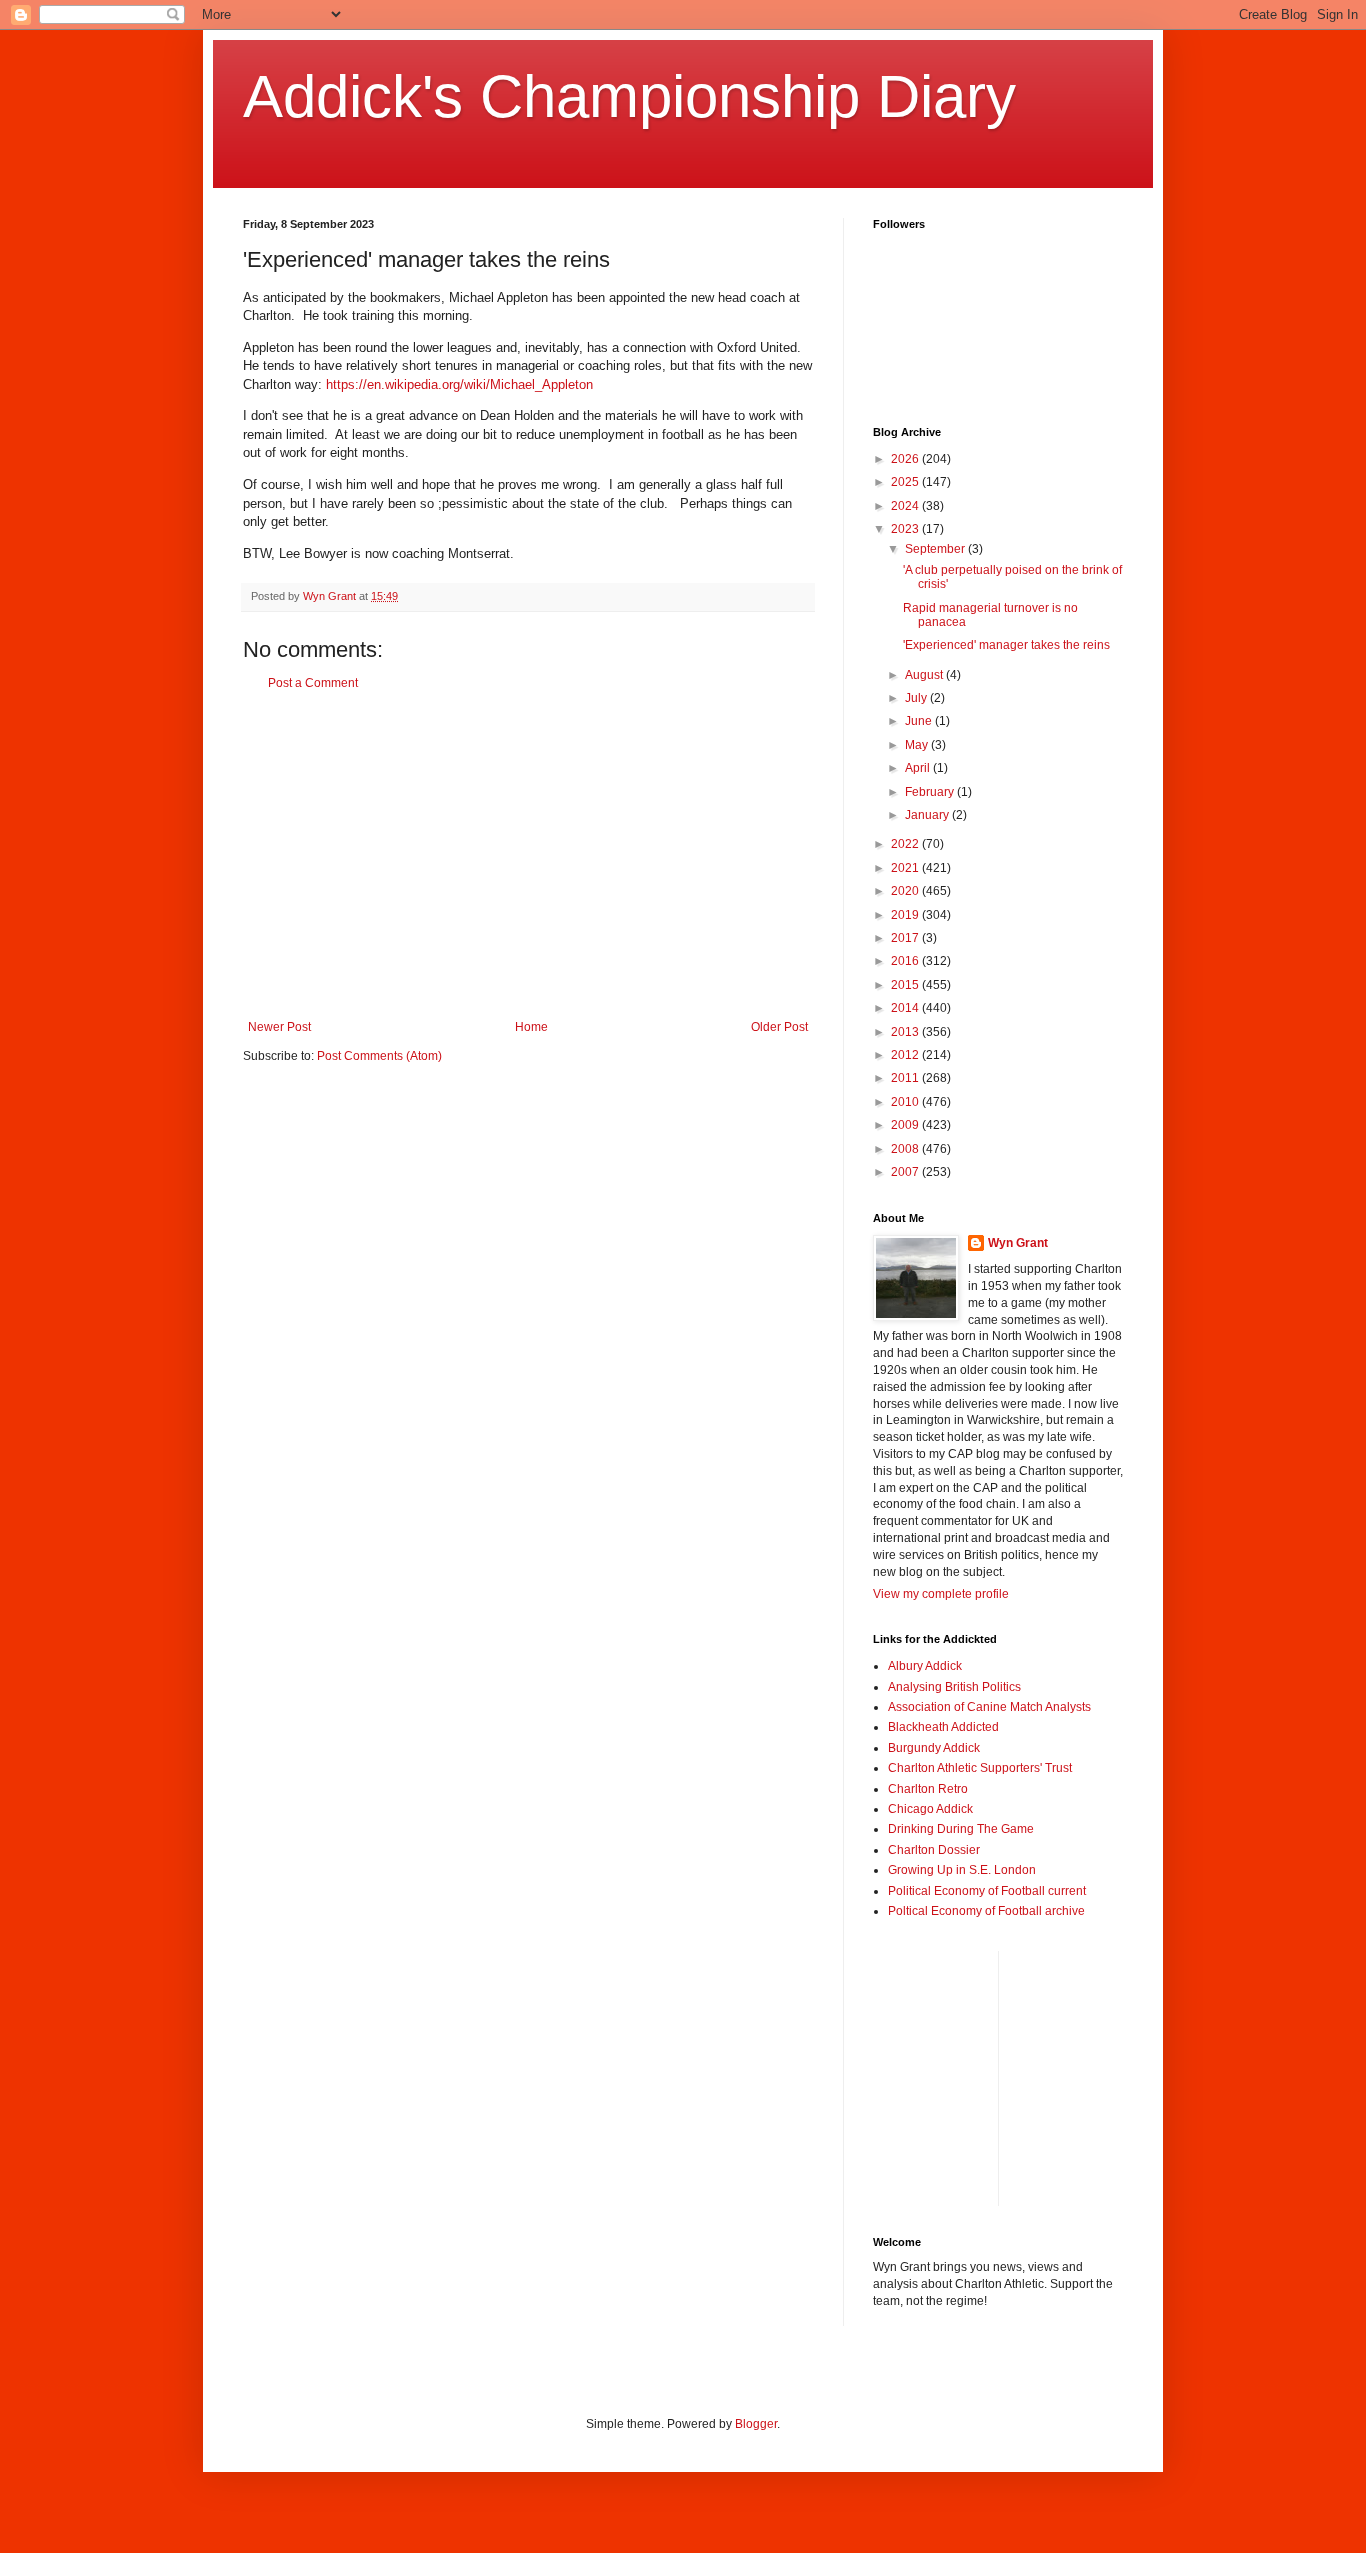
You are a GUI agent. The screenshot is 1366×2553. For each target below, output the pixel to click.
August (925, 675)
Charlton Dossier (934, 1850)
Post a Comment (313, 683)
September (936, 549)
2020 (906, 891)
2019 (906, 915)
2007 (906, 1172)
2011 (906, 1078)
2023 (906, 529)
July (917, 698)
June (920, 721)
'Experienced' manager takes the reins (1006, 645)
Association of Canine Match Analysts (989, 1707)
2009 (906, 1125)
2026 (906, 459)
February (931, 792)
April (919, 768)
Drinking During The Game (961, 1829)
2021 (906, 868)
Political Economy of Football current (987, 1891)
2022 (906, 844)
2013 (906, 1032)
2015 (906, 985)
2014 (906, 1008)
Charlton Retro (928, 1789)
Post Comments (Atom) (379, 1056)
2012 (906, 1055)
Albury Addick (925, 1666)
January (928, 815)
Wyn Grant (1018, 1243)
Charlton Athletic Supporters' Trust (980, 1768)
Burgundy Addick (934, 1748)
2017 (906, 938)
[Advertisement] (528, 855)
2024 (906, 506)
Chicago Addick (930, 1809)
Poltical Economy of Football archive (986, 1911)
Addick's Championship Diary (629, 96)
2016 (906, 961)
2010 (906, 1102)
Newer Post (279, 1027)
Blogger (756, 2424)
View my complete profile (941, 1594)
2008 (906, 1149)
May (918, 745)
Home (531, 1027)
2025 (906, 482)
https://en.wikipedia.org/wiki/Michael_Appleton (459, 384)
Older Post (779, 1027)
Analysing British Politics (954, 1687)
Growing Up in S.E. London (962, 1870)
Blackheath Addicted (943, 1727)
